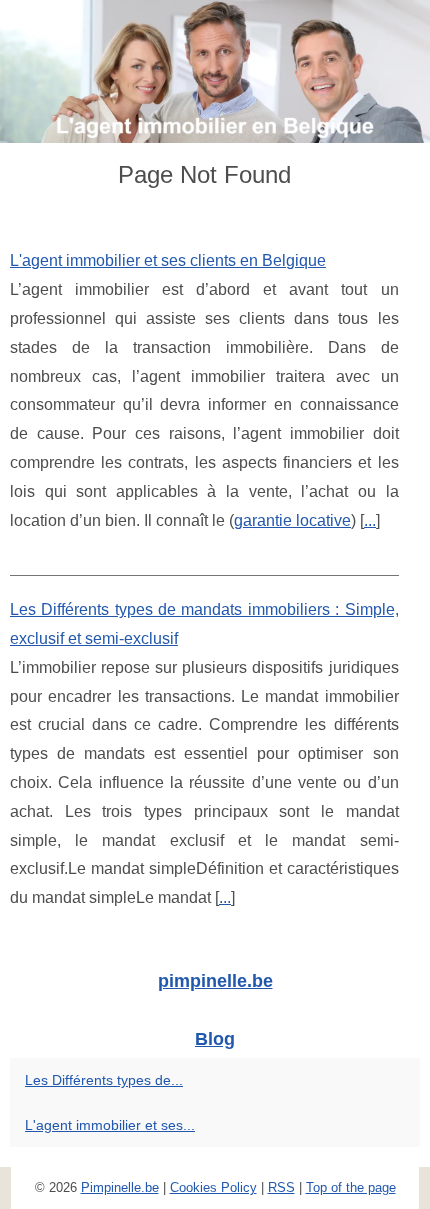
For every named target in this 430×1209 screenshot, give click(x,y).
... (370, 520)
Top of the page (351, 1187)
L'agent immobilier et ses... (110, 1125)
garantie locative (292, 520)
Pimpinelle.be (120, 1187)
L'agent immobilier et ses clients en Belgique (168, 260)
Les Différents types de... (104, 1080)
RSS (281, 1187)
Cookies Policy (213, 1187)
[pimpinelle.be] (215, 71)
